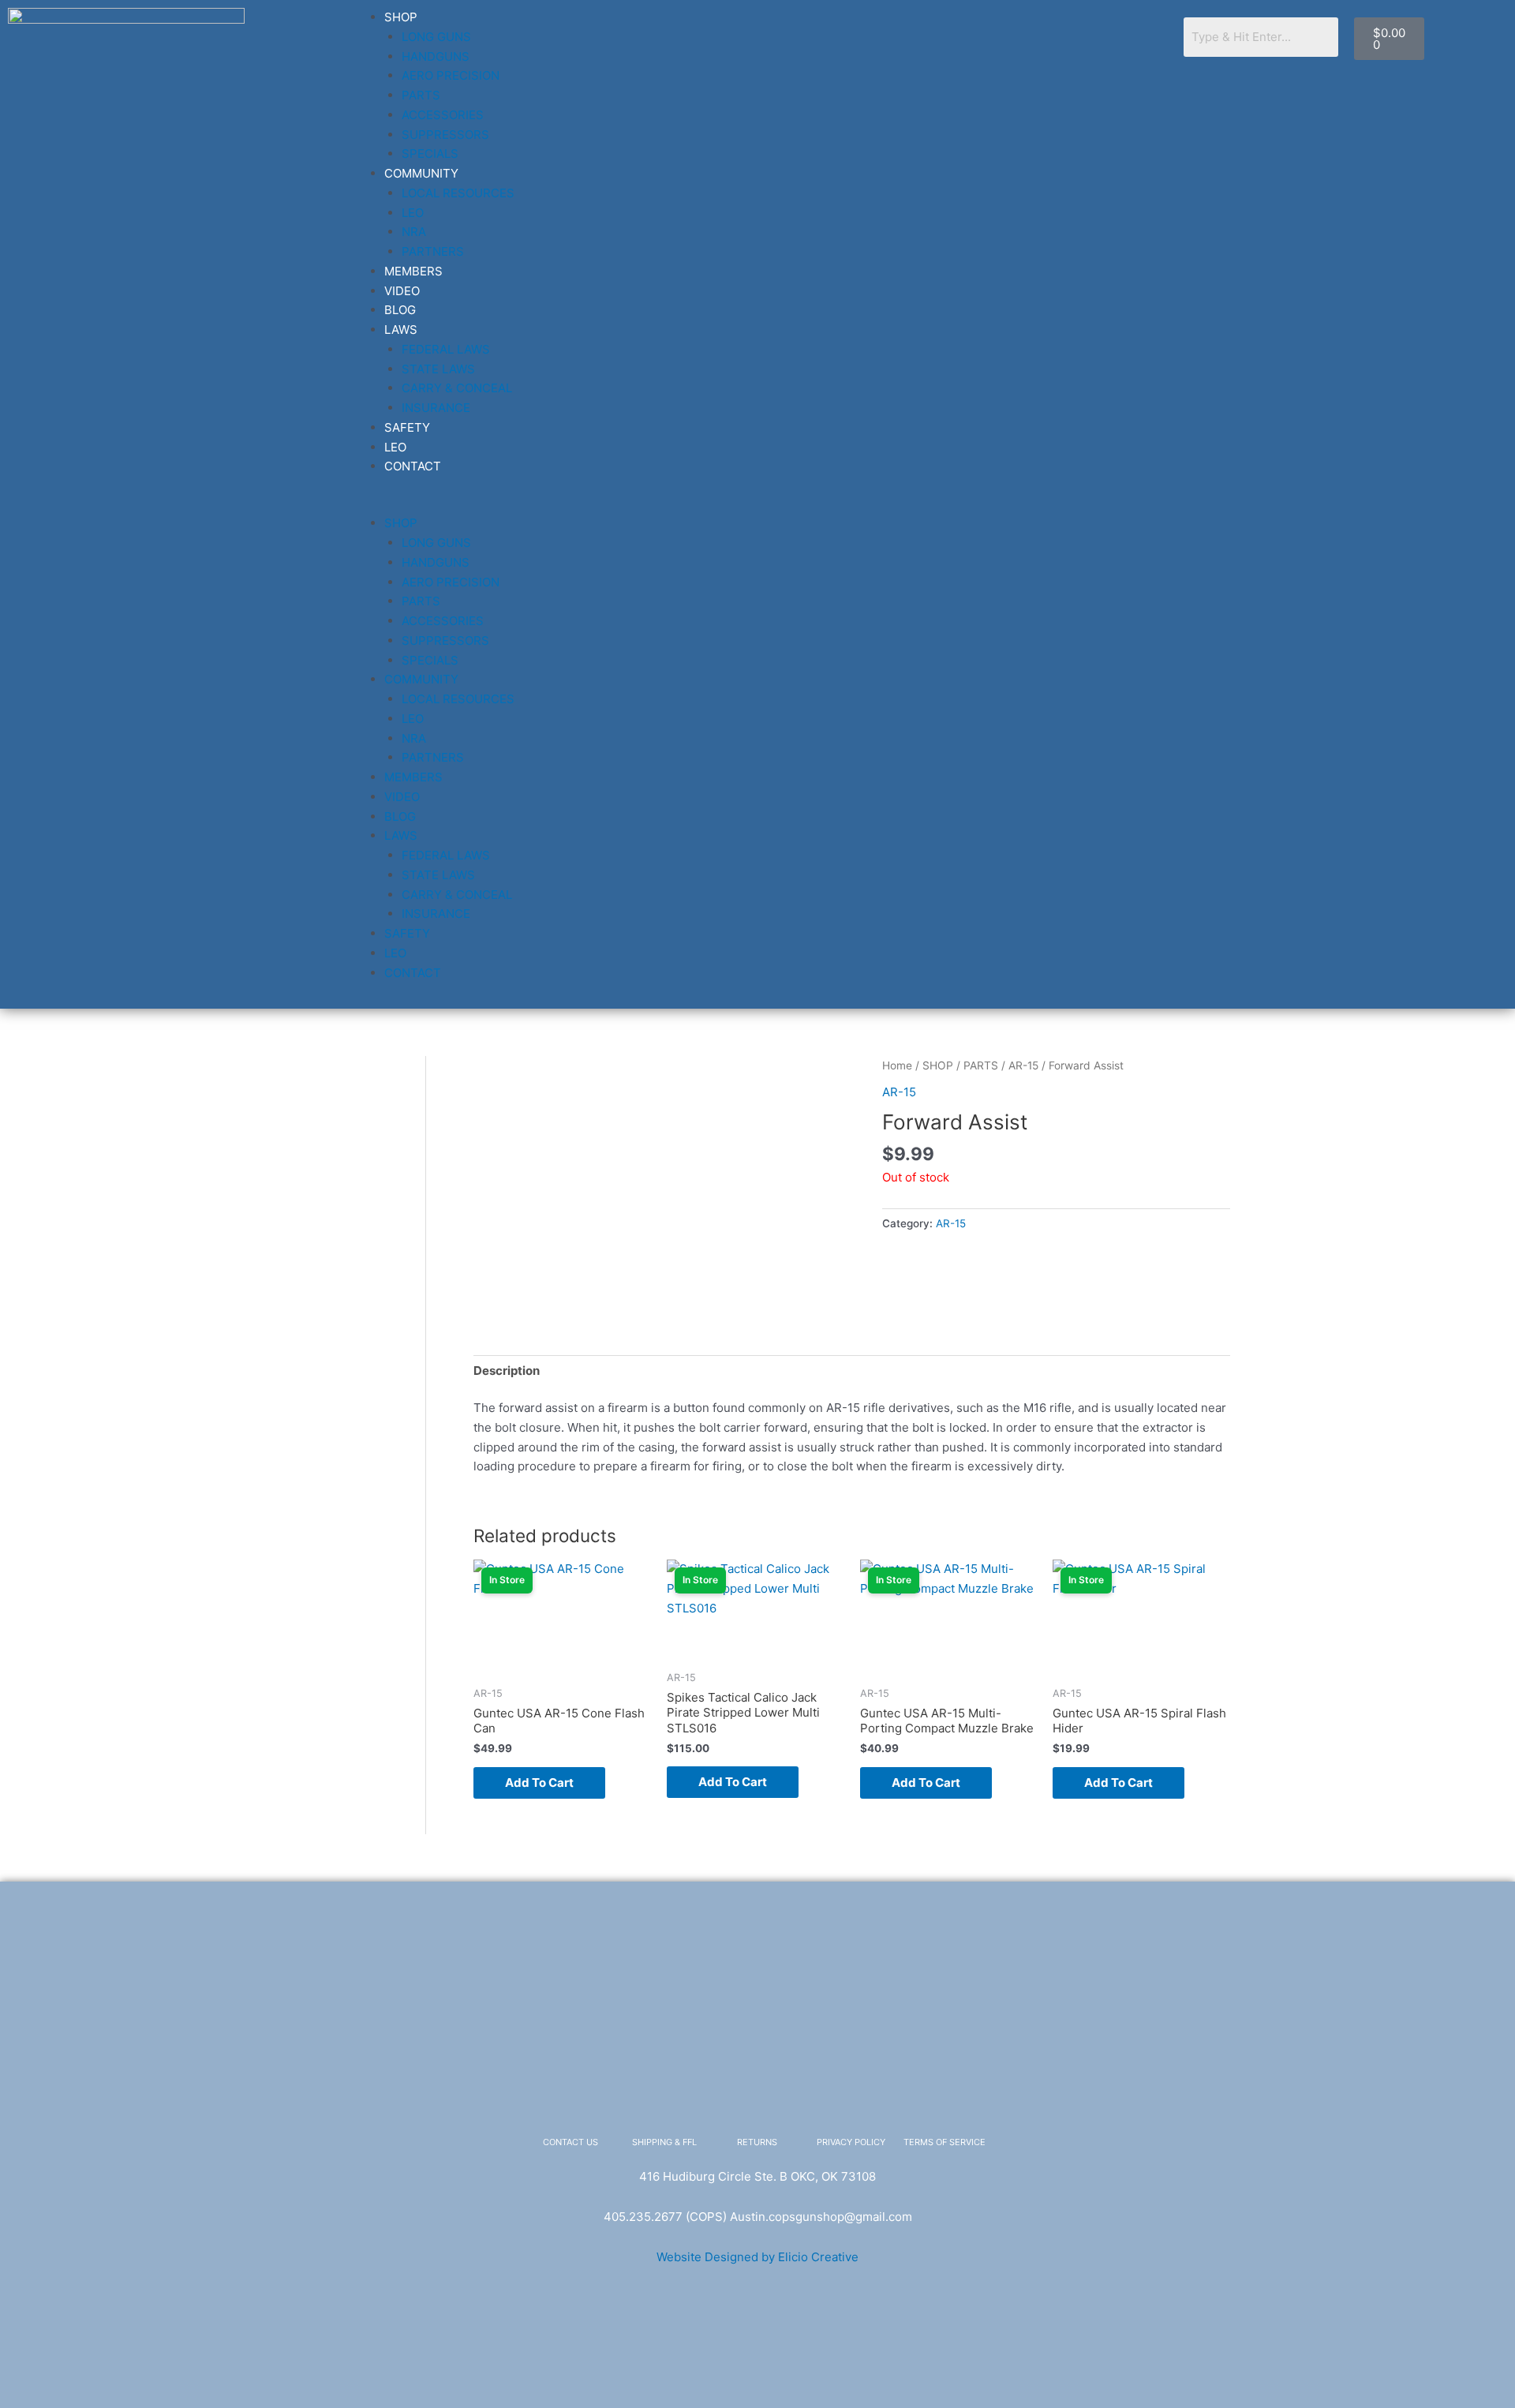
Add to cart (539, 1783)
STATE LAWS (438, 369)
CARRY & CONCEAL (457, 388)
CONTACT (413, 466)
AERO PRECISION (451, 75)
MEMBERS (413, 271)
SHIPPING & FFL (664, 2142)
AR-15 (1023, 1065)
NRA (414, 232)
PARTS (421, 95)
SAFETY (407, 427)
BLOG (400, 310)
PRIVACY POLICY (851, 2142)
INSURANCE (436, 408)
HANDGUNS (436, 56)
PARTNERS (433, 251)
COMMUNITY (421, 173)
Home (897, 1065)
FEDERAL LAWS (446, 349)
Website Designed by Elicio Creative (757, 2257)
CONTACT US (570, 2142)
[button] (759, 505)
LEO (413, 213)
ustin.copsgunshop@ (797, 2217)
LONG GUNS (436, 37)
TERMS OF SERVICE (945, 2142)
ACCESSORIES (443, 115)
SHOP (401, 17)
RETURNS (757, 2142)
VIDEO (402, 291)
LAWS (401, 330)
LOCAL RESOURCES (458, 193)
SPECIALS (430, 154)
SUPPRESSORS (445, 135)
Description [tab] (507, 1371)
